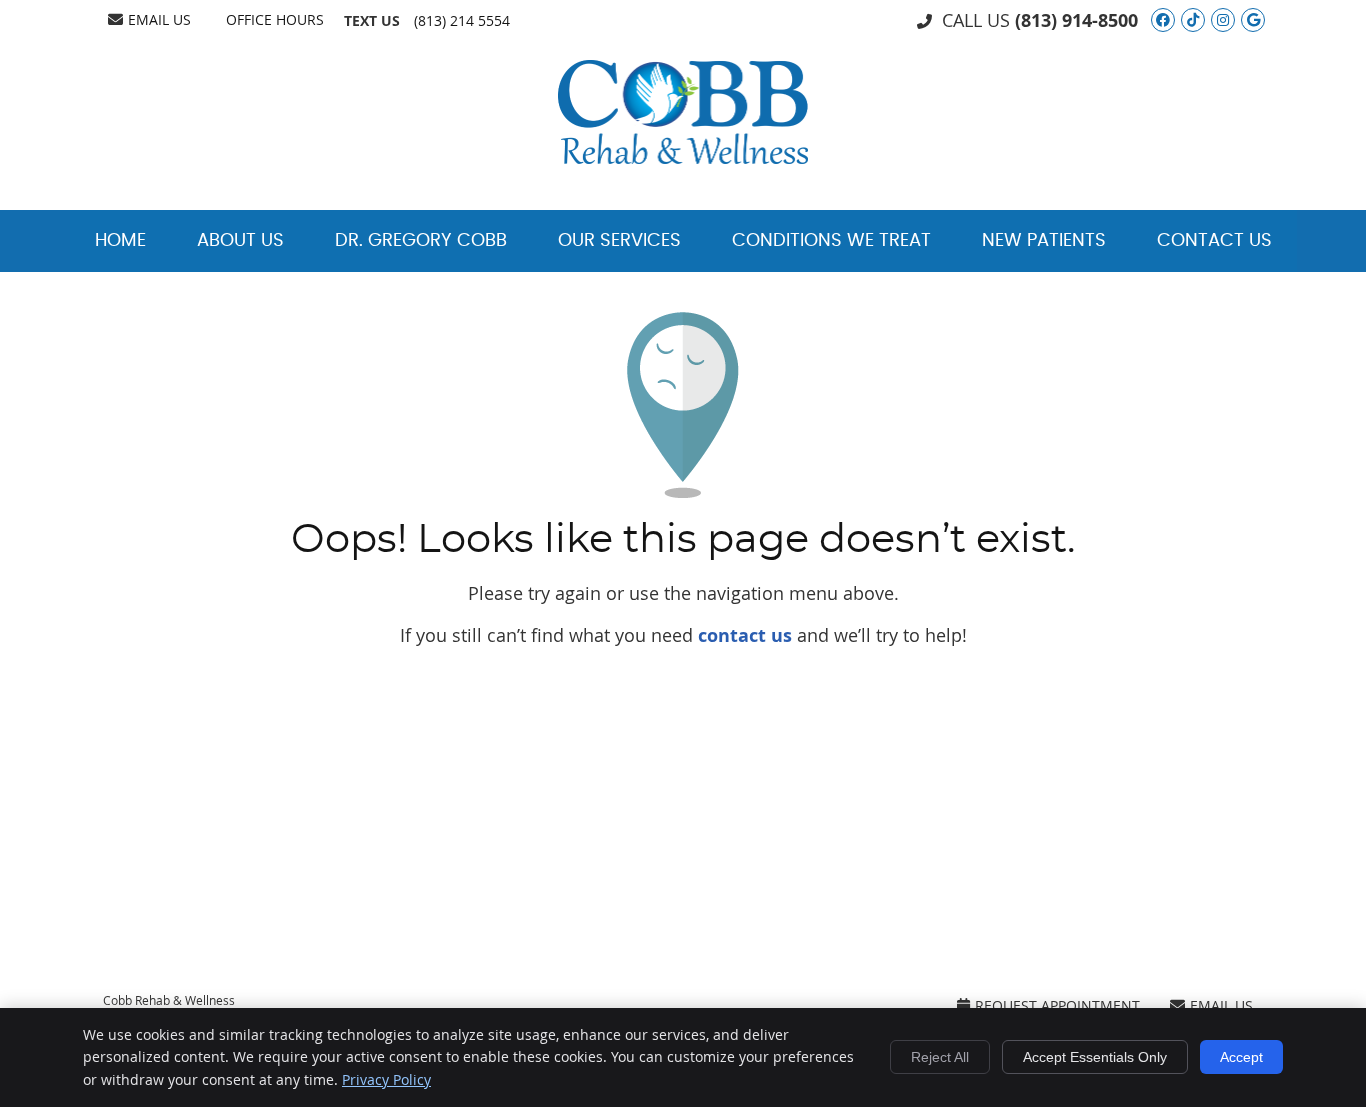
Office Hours (275, 19)
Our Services (619, 241)
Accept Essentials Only (1095, 1057)
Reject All (940, 1057)
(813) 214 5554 (462, 20)
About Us (240, 241)
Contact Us (1214, 241)
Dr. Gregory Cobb (421, 241)
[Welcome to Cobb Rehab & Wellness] (683, 157)
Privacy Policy (386, 1079)
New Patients (1044, 241)
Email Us (159, 19)
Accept (1241, 1057)
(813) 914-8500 (1076, 20)
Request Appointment (1057, 1005)
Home (120, 241)
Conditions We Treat (831, 241)
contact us (745, 635)
